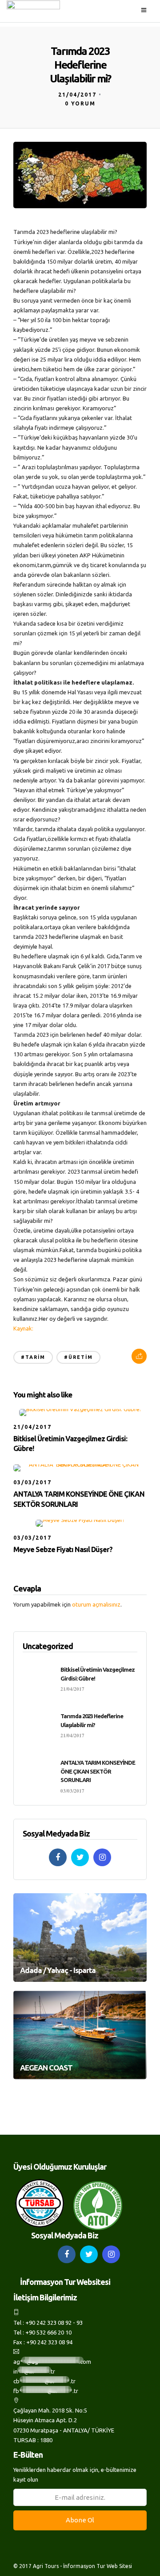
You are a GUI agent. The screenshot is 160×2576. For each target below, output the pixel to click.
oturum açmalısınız (96, 1604)
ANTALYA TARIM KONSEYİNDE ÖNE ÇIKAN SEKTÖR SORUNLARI (98, 1771)
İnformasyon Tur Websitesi (65, 2282)
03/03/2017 (32, 1482)
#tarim (33, 1357)
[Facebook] (58, 1857)
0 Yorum (80, 103)
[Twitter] (80, 1857)
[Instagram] (102, 1857)
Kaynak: (24, 1328)
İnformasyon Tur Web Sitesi (98, 2566)
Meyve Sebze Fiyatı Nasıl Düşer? (63, 1549)
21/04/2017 (77, 95)
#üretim (78, 1357)
